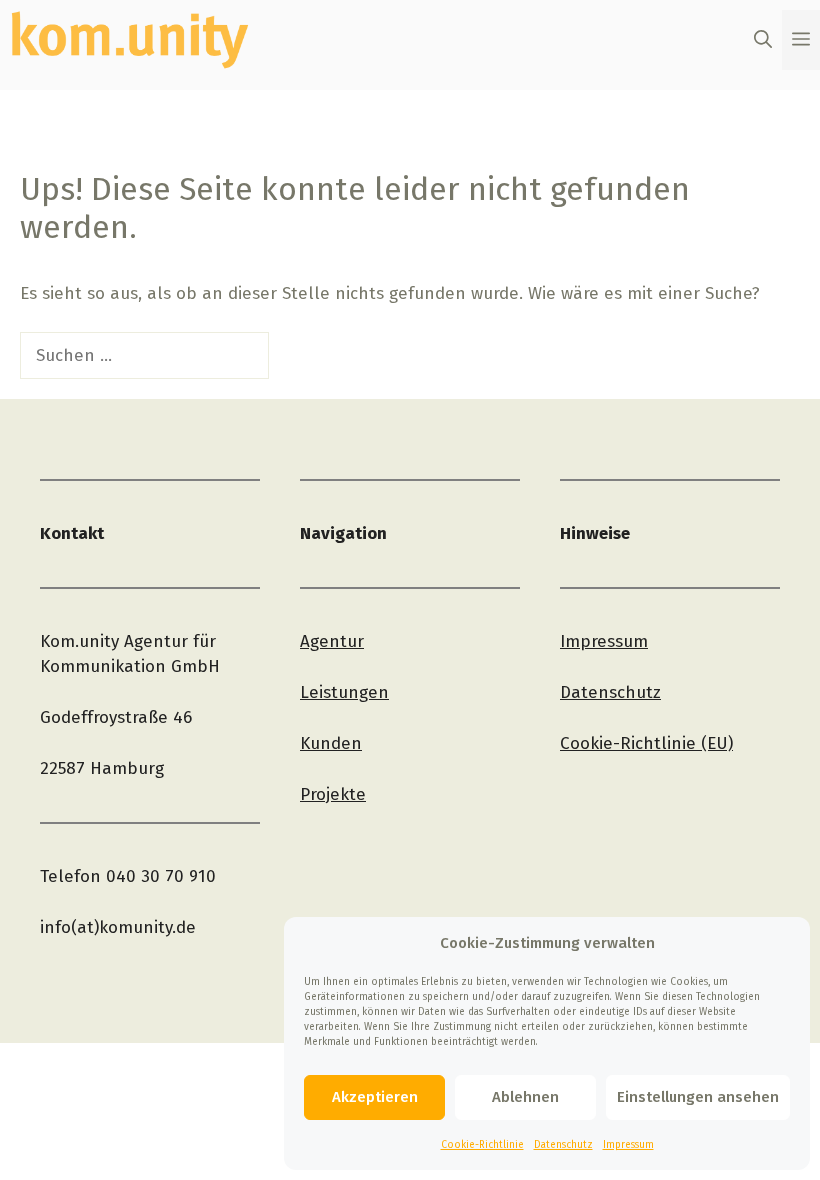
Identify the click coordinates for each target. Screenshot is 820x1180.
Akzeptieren (375, 1097)
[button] (763, 40)
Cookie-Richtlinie (482, 1145)
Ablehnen (525, 1097)
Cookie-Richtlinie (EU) (646, 743)
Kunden (331, 743)
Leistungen (344, 692)
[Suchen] (303, 356)
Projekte (333, 794)
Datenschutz (563, 1145)
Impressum (628, 1145)
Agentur (332, 641)
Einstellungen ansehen (698, 1097)
